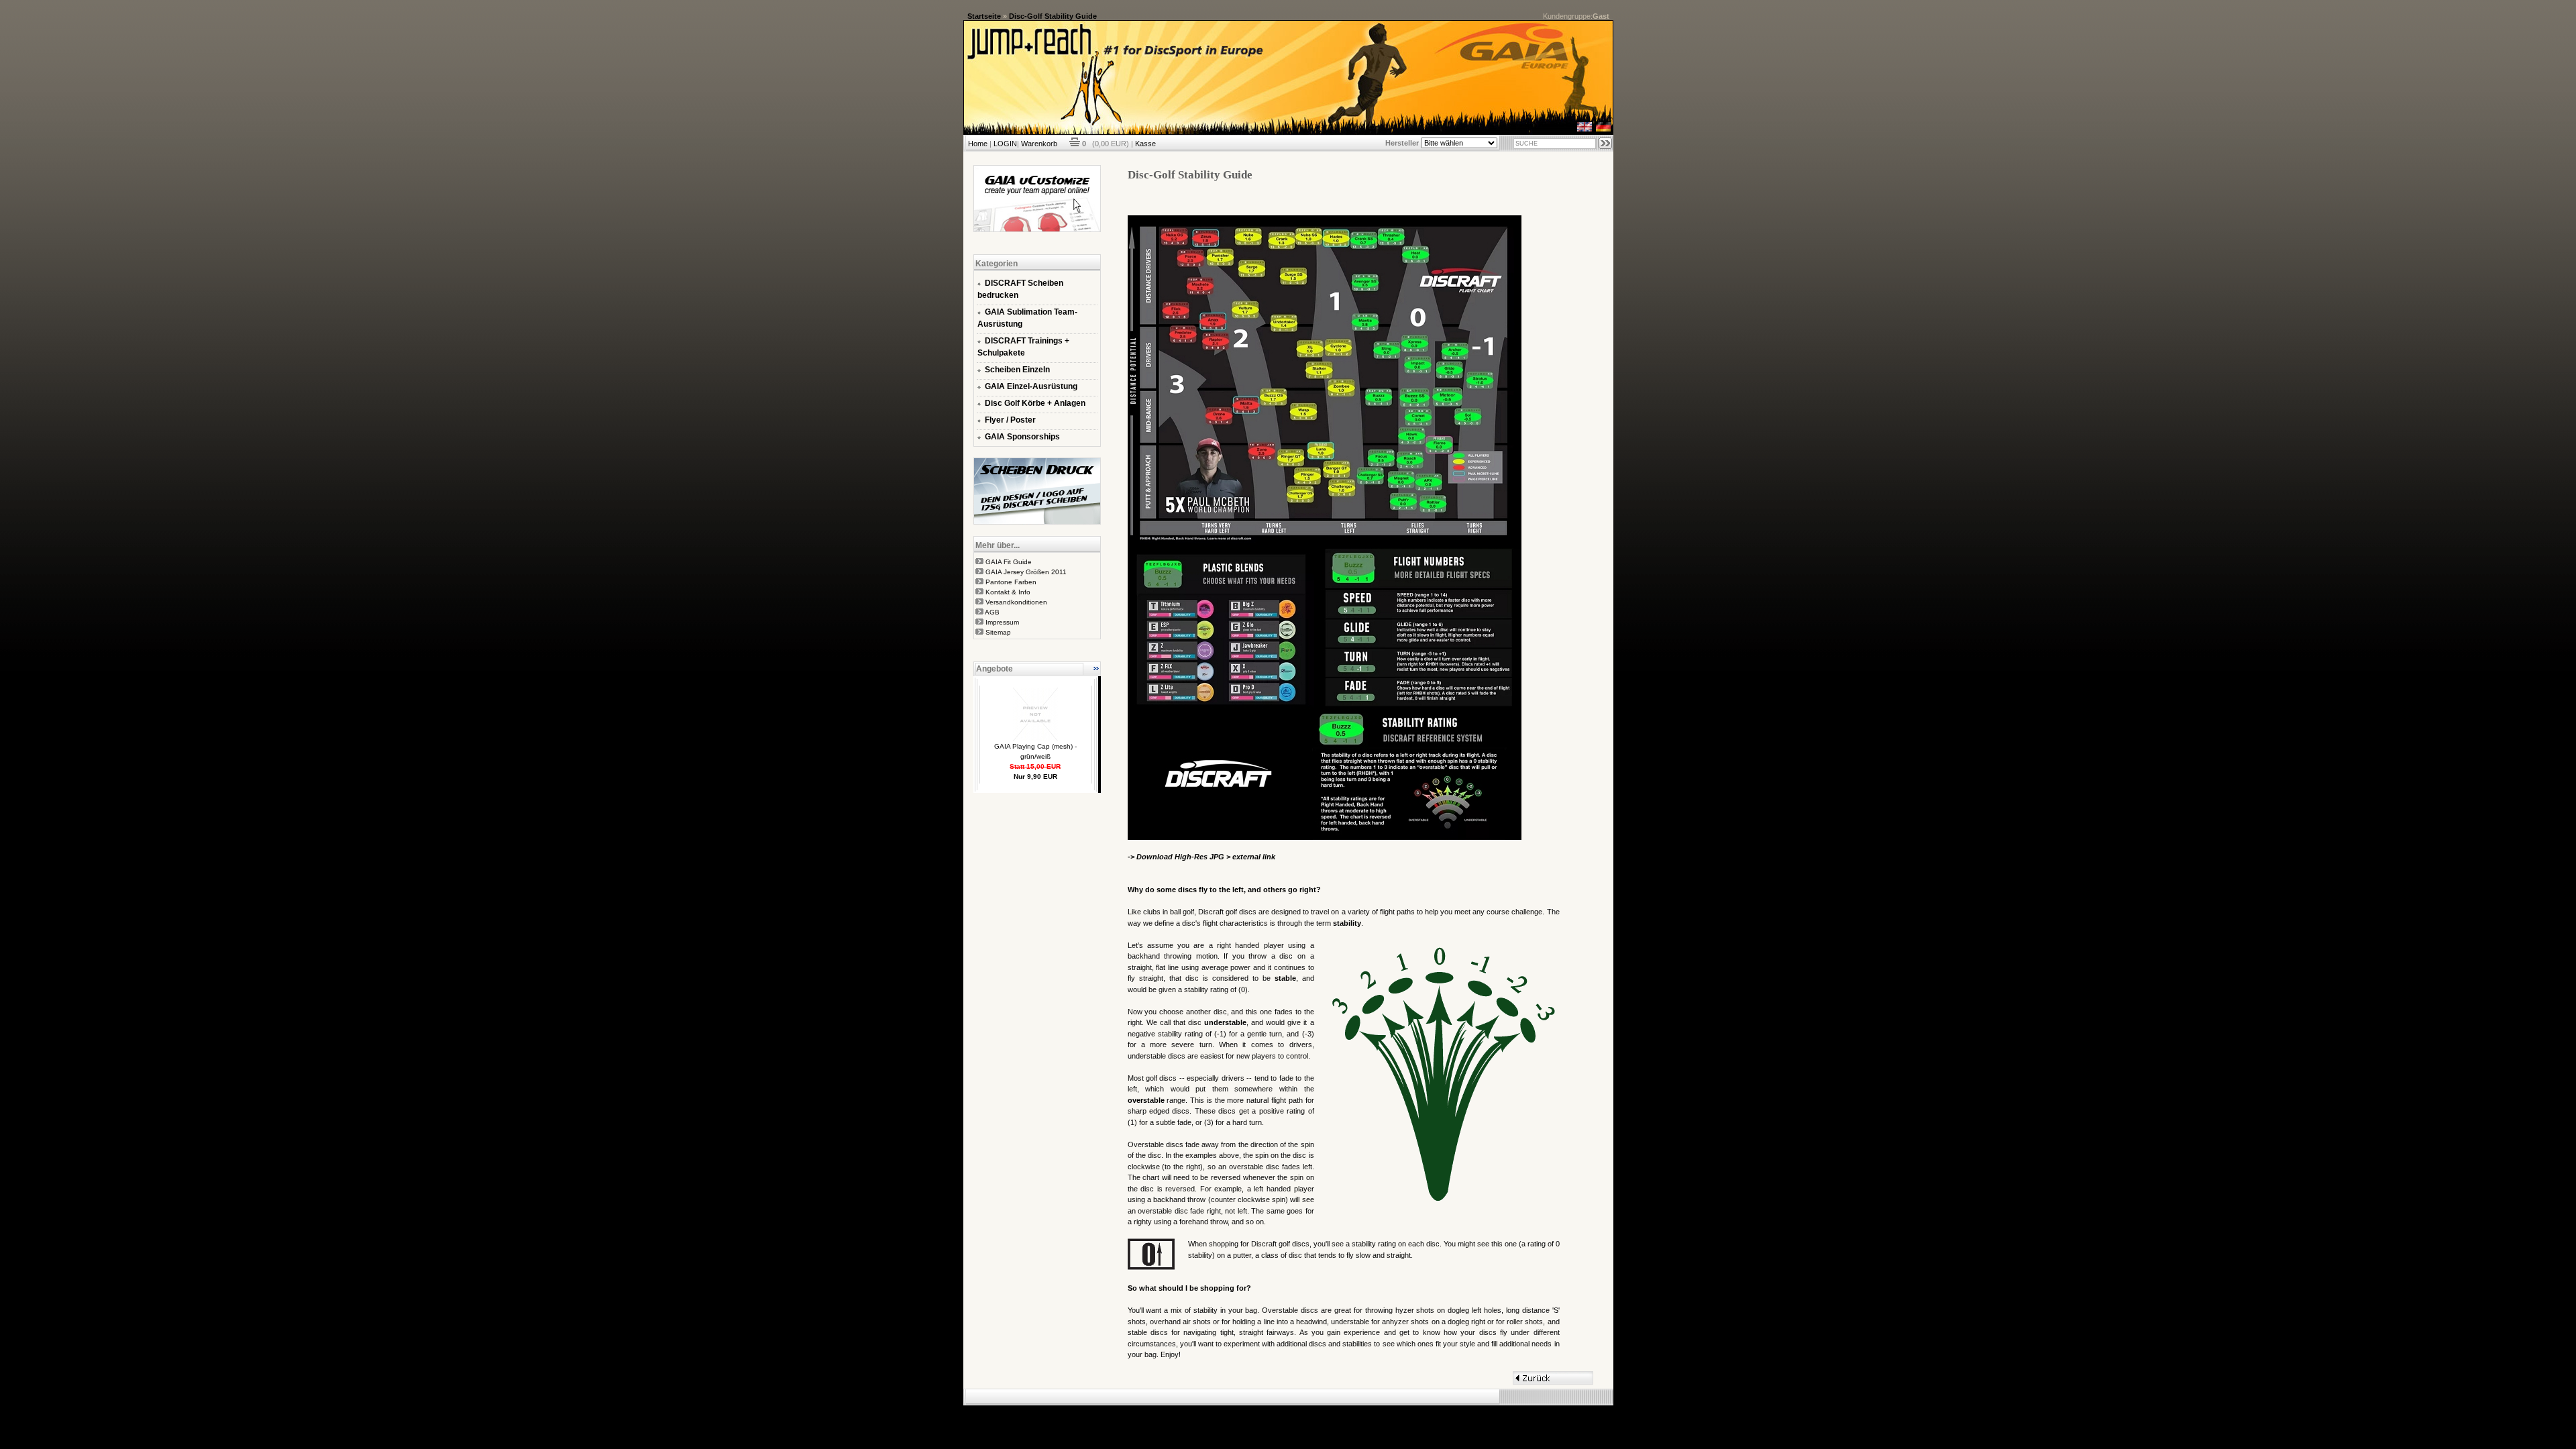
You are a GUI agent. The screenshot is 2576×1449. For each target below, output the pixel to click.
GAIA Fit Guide (1009, 562)
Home (978, 144)
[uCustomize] (1037, 229)
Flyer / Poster (1010, 420)
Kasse (1145, 144)
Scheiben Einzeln (1017, 370)
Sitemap (998, 632)
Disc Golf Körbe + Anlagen (1035, 403)
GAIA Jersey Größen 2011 (1026, 572)
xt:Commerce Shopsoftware (1334, 1411)
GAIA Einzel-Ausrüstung (1031, 386)
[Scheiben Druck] (1037, 522)
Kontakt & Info (1008, 592)
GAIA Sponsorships (1022, 437)
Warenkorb (1039, 144)
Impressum (1002, 622)
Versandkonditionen (1016, 602)
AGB (992, 612)
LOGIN (1005, 144)
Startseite (984, 16)
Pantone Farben (1011, 582)
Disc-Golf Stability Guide (1053, 16)
